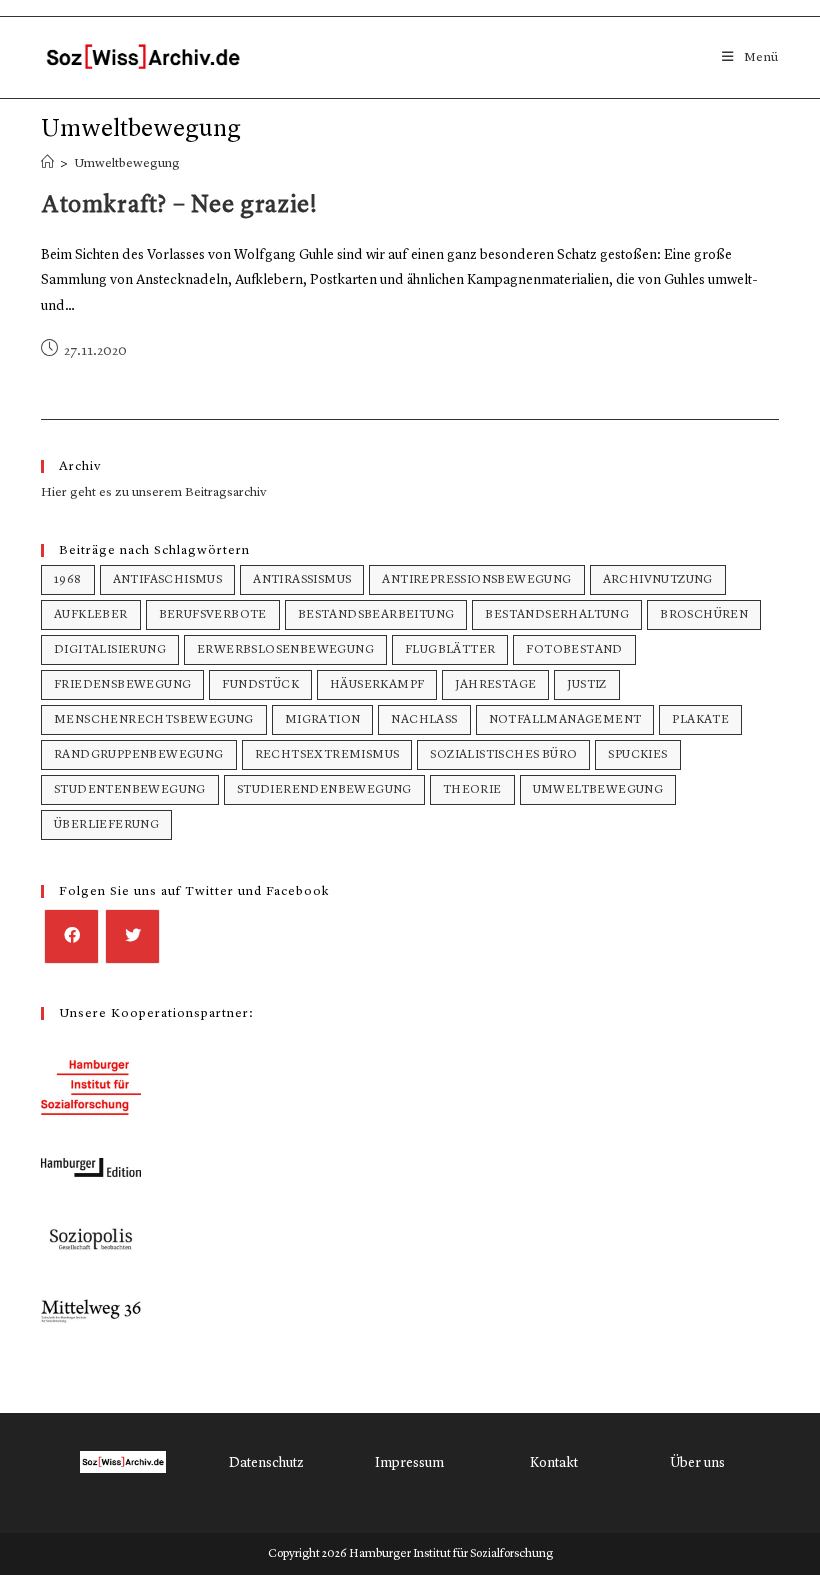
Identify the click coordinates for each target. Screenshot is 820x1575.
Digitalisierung (110, 650)
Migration (323, 720)
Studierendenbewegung (324, 790)
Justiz (586, 685)
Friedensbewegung (122, 685)
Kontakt (554, 1463)
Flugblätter (450, 650)
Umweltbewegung (127, 163)
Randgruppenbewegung (139, 755)
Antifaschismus (168, 580)
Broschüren (704, 615)
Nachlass (424, 720)
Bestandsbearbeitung (376, 615)
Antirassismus (302, 580)
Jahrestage (495, 685)
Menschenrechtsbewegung (154, 720)
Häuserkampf (377, 685)
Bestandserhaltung (557, 615)
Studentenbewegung (130, 790)
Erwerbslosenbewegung (285, 650)
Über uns (697, 1463)
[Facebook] (71, 936)
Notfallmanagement (565, 720)
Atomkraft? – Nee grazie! (179, 206)
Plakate (700, 720)
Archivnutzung (658, 580)
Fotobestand (574, 650)
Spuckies (637, 755)
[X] (132, 936)
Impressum (409, 1463)
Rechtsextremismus (327, 755)
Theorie (472, 790)
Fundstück (260, 685)
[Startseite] (47, 163)
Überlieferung (106, 825)
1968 (68, 580)
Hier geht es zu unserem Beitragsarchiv (154, 492)
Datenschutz (266, 1463)
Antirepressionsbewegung (476, 580)
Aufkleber (91, 615)
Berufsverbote (213, 615)
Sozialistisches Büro (503, 755)
